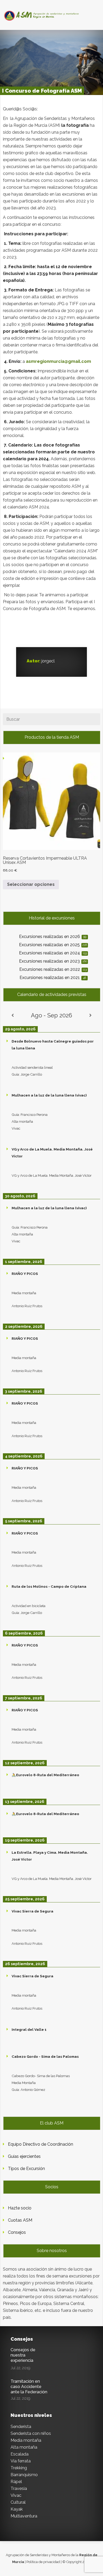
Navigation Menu (48, 14)
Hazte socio (20, 2208)
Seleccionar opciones (31, 884)
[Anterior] (13, 1015)
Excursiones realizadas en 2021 (53, 978)
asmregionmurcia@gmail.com (58, 361)
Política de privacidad (43, 2562)
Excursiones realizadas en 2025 (53, 945)
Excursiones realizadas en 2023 (53, 961)
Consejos (17, 2232)
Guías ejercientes (24, 2156)
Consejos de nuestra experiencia (23, 2355)
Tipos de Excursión (26, 2169)
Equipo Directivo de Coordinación (41, 2144)
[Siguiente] (90, 1015)
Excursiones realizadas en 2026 (53, 937)
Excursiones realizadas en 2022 (53, 969)
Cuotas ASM (20, 2220)
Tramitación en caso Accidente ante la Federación (29, 2387)
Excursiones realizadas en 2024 (53, 953)
